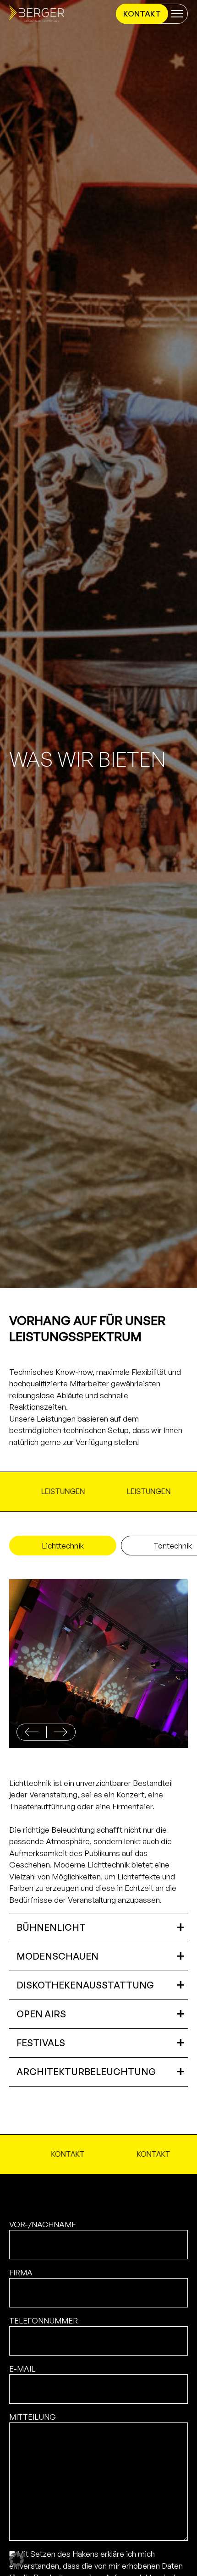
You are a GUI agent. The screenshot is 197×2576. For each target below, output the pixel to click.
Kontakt (142, 14)
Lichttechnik (63, 1546)
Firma (21, 2272)
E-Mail (22, 2369)
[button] (60, 1732)
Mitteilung (33, 2417)
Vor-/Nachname (43, 2224)
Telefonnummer (44, 2321)
